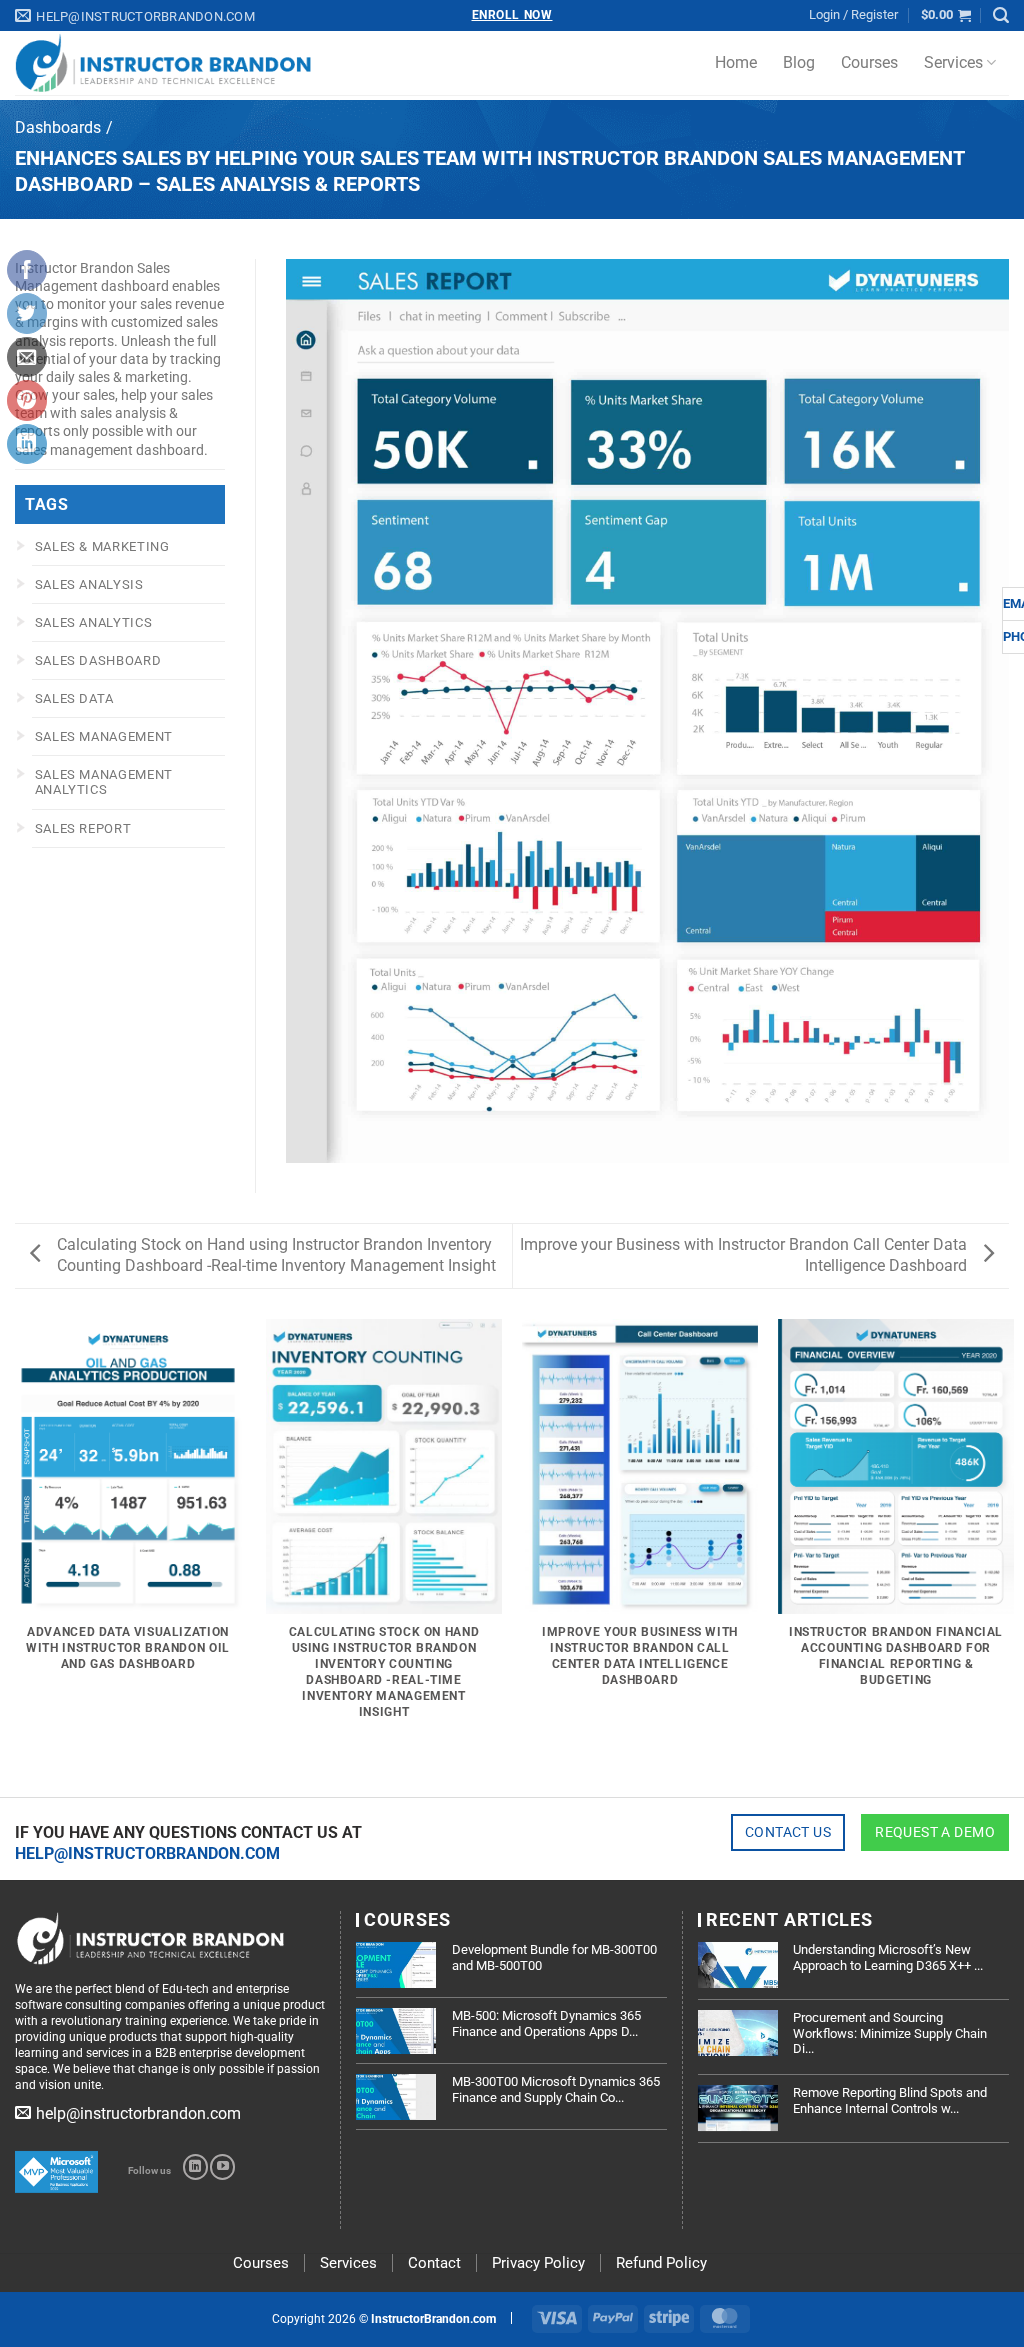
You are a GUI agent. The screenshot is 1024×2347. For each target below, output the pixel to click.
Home (736, 62)
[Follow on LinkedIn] (195, 2167)
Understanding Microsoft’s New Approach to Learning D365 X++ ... (888, 1957)
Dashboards (58, 127)
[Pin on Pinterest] (27, 400)
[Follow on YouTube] (222, 2167)
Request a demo (935, 1832)
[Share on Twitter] (27, 313)
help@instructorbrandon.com (147, 1853)
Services (953, 62)
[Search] (1001, 15)
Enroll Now (512, 15)
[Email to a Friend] (27, 357)
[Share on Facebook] (27, 270)
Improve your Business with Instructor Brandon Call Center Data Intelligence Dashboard (743, 1255)
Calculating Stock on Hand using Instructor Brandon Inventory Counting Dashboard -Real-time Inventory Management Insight (276, 1255)
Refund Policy (661, 2263)
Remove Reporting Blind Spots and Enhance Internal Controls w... (890, 2100)
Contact (434, 2263)
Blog (799, 62)
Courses (869, 62)
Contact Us (788, 1832)
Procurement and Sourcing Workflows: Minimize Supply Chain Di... (890, 2033)
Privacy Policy (538, 2263)
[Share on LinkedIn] (27, 444)
